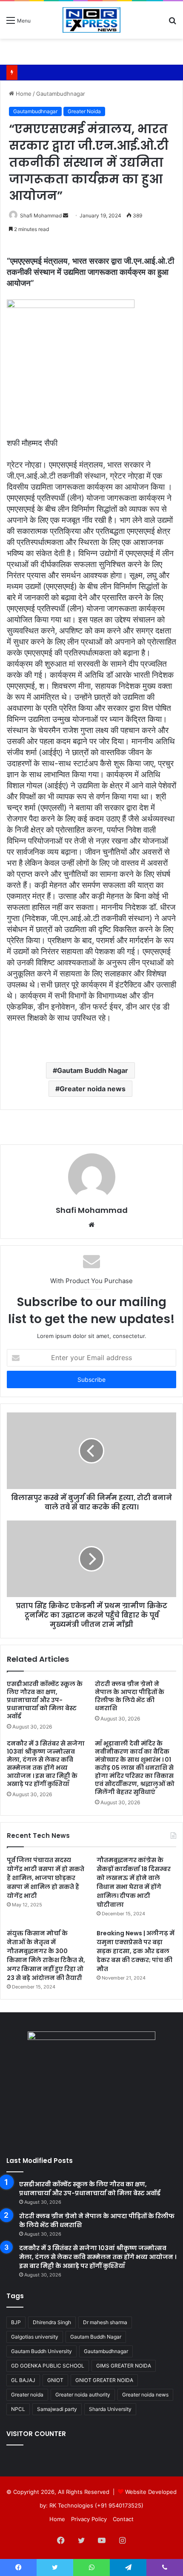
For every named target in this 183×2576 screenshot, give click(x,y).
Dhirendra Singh (52, 2322)
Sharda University (110, 2409)
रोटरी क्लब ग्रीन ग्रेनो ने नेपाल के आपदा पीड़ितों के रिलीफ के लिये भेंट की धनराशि (130, 1696)
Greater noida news (93, 1089)
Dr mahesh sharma (105, 2322)
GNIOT (55, 2380)
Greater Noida (84, 111)
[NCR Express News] (91, 20)
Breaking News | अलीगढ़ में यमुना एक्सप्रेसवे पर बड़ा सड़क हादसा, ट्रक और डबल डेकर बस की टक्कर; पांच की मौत (136, 1951)
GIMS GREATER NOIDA (124, 2366)
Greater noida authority (83, 2395)
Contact (123, 2519)
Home (23, 94)
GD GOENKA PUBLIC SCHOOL (48, 2366)
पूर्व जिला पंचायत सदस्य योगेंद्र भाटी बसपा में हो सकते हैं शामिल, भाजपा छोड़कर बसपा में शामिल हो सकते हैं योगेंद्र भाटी (46, 1878)
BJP (16, 2322)
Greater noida (27, 2395)
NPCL (18, 2409)
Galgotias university (35, 2337)
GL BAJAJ (23, 2380)
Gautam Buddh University (41, 2351)
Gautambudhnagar (61, 94)
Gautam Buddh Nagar (93, 1070)
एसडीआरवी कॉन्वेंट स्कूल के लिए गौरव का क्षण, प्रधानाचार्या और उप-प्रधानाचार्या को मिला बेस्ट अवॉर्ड (45, 1700)
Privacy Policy (89, 2519)
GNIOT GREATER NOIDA (104, 2380)
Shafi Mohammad (41, 215)
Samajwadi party (57, 2409)
